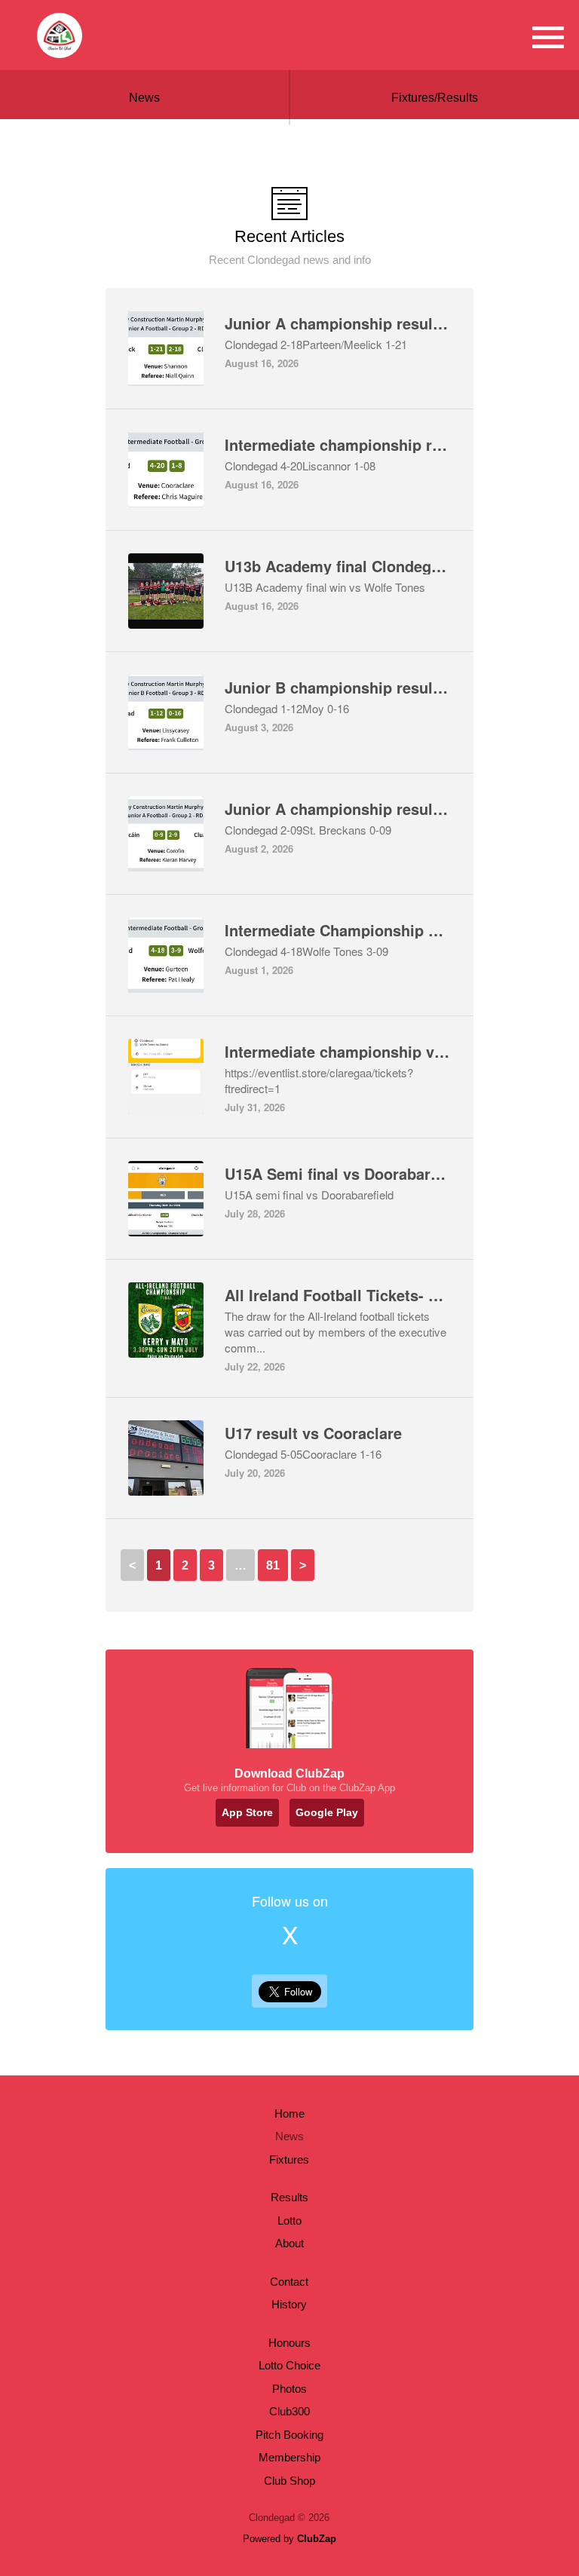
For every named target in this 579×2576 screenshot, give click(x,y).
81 (273, 1565)
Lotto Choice (289, 2365)
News (144, 98)
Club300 (289, 2411)
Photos (289, 2389)
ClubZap (317, 2539)
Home (289, 2113)
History (289, 2304)
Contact (289, 2282)
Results (289, 2197)
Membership (289, 2457)
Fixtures (289, 2159)
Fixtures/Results (435, 98)
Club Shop (289, 2481)
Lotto (289, 2221)
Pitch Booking (289, 2435)
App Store (247, 1812)
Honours (289, 2343)
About (289, 2243)
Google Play (327, 1812)
